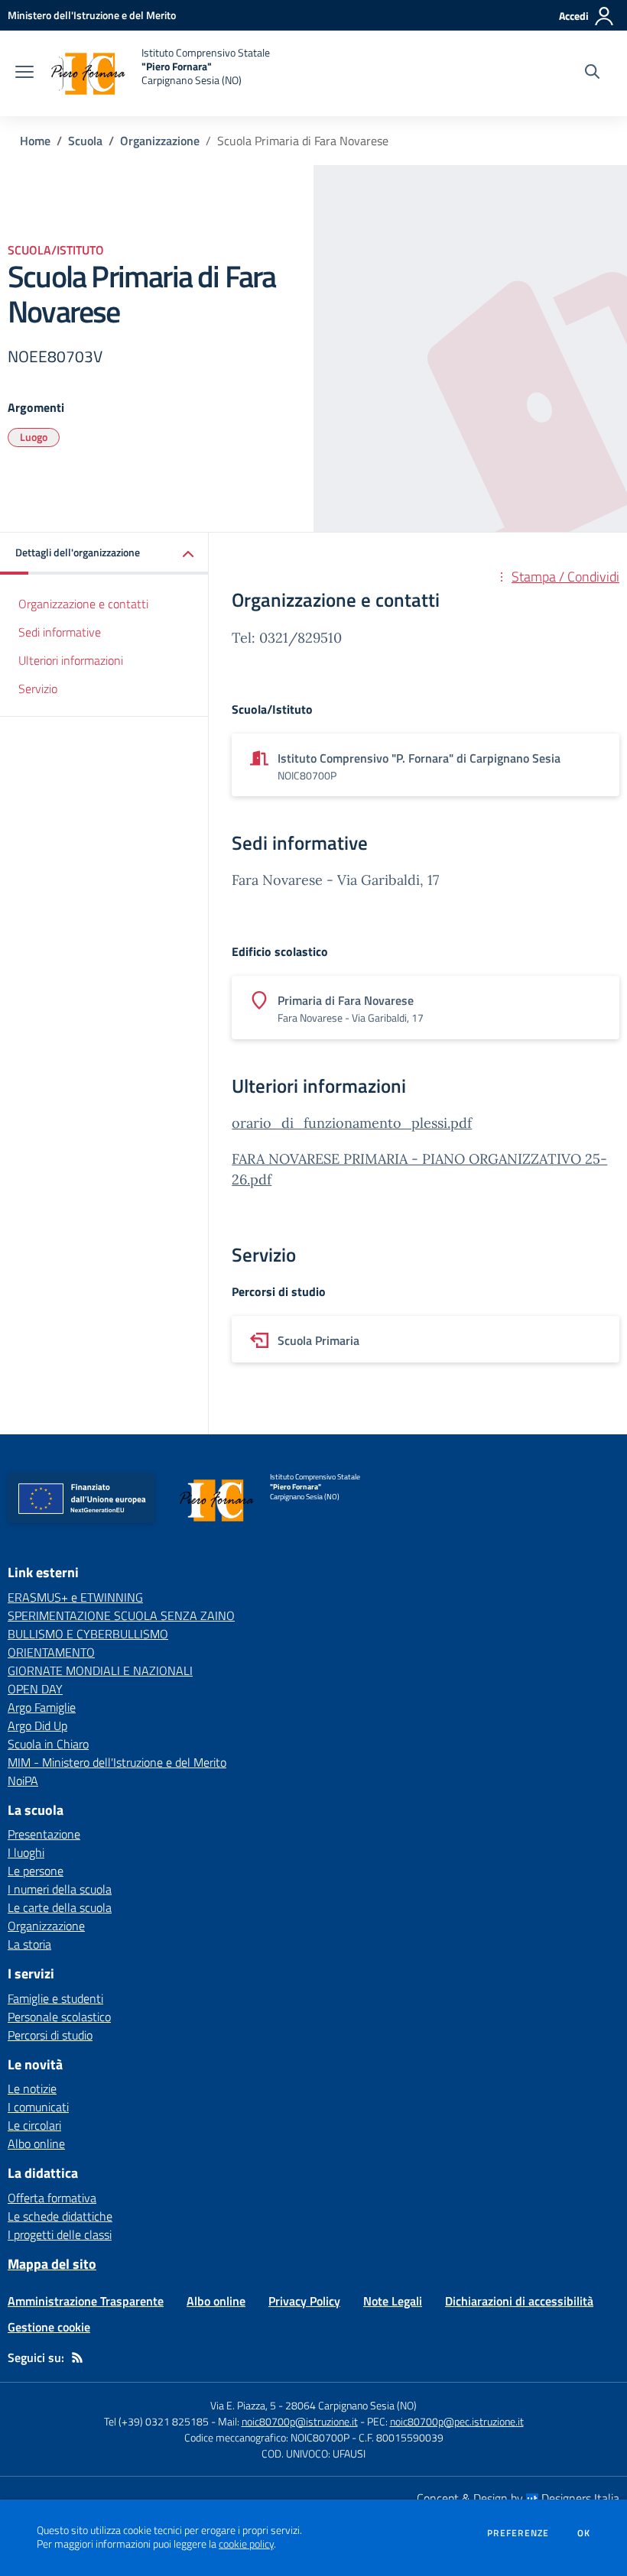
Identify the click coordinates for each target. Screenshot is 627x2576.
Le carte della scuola (60, 1907)
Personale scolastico (59, 2017)
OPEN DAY (35, 1689)
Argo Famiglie (42, 1707)
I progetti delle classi (60, 2234)
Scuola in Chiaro (48, 1744)
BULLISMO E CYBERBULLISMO (88, 1634)
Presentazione (44, 1834)
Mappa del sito (52, 2264)
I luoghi (26, 1852)
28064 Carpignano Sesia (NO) (351, 2405)
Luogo (34, 437)
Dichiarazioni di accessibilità (519, 2301)
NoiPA (23, 1781)
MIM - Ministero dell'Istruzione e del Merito (117, 1762)
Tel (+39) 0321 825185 (156, 2421)
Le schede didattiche (60, 2216)
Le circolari (34, 2125)
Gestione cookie (49, 2327)
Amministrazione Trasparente (86, 2301)
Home (35, 141)
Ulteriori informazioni (71, 660)
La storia (29, 1944)
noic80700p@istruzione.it (300, 2421)
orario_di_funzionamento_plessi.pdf (352, 1123)
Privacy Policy (304, 2301)
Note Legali (393, 2301)
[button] (104, 554)
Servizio (38, 689)
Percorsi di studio (50, 2035)
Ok (584, 2533)
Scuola (85, 141)
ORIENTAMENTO (51, 1652)
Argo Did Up (37, 1725)
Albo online (36, 2143)
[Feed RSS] (77, 2357)
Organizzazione (160, 141)
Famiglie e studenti (55, 1998)
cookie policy (246, 2544)
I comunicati (38, 2107)
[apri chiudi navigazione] (24, 73)
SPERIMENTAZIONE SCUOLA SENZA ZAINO (121, 1615)
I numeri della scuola (60, 1889)
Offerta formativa (52, 2198)
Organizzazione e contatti (83, 604)
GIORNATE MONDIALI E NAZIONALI (100, 1670)
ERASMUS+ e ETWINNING (75, 1597)
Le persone (36, 1871)
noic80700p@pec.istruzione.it (457, 2421)
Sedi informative (60, 632)
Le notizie (32, 2088)
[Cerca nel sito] (592, 73)
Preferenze (518, 2533)
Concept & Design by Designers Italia (518, 2498)
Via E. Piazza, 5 (243, 2405)
